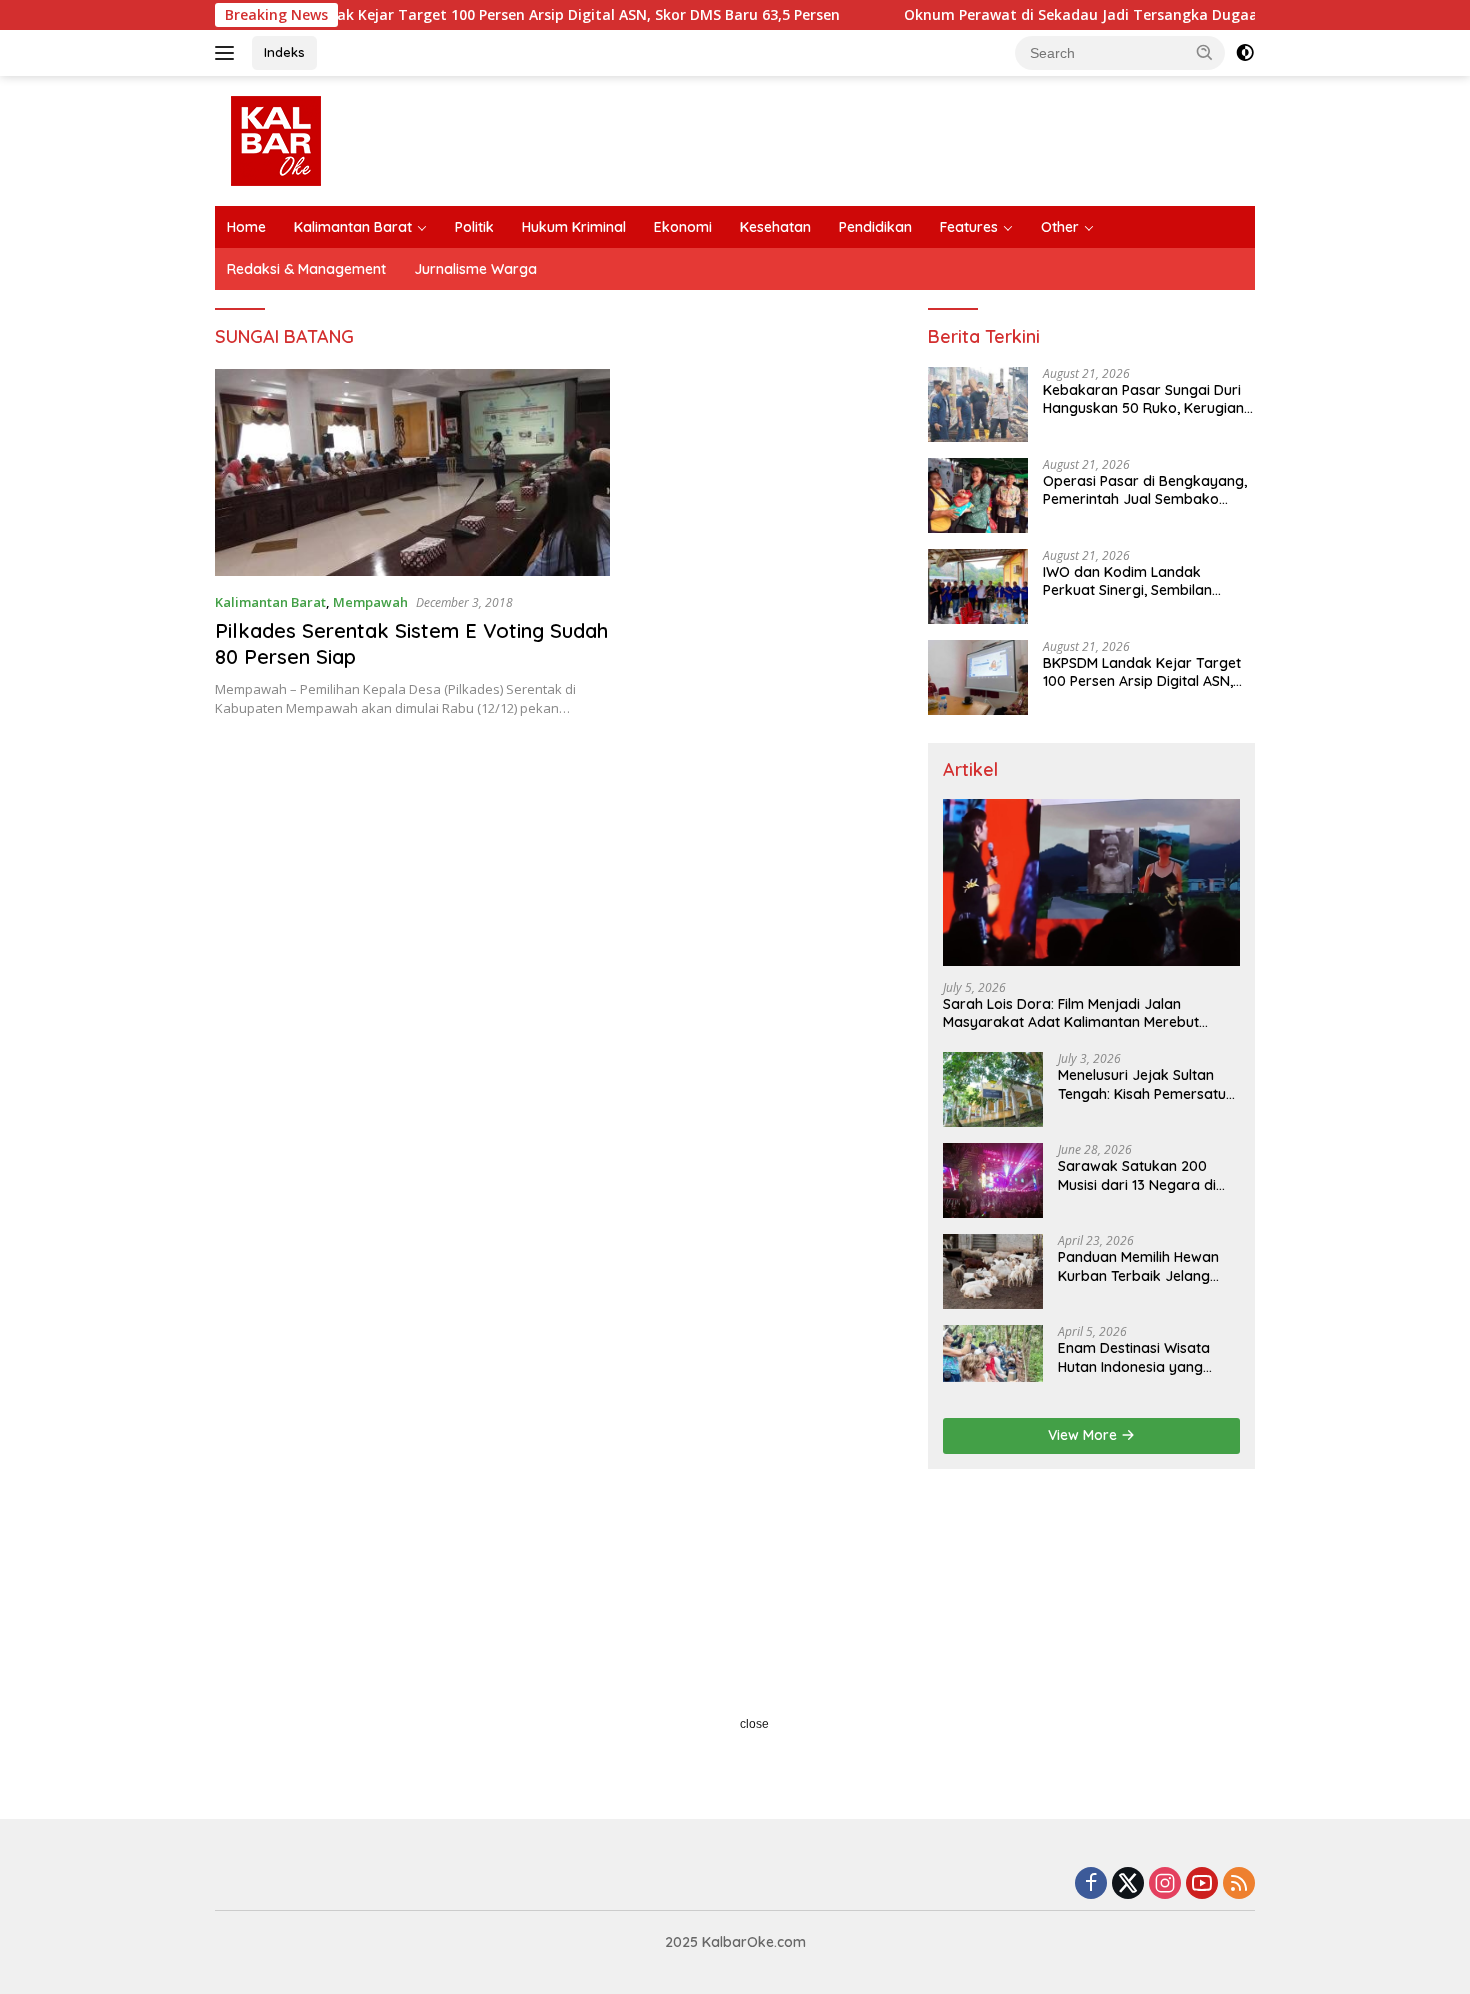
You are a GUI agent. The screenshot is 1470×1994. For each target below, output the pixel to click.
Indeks (284, 52)
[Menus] (228, 53)
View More (1084, 1435)
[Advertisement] (735, 1639)
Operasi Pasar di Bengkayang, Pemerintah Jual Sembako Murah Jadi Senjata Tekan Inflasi (1145, 490)
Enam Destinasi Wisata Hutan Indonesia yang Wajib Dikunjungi (1134, 1357)
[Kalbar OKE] (351, 139)
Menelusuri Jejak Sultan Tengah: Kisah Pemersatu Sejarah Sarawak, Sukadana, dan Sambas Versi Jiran (1142, 1084)
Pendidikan (875, 227)
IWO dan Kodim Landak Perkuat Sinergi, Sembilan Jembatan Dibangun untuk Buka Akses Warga (1132, 581)
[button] (1205, 52)
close (754, 1724)
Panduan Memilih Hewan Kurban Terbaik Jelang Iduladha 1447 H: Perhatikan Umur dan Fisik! (1146, 1266)
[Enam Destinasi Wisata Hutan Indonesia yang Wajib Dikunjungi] (993, 1362)
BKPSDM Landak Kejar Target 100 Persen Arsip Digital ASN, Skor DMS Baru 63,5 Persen (482, 15)
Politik (474, 227)
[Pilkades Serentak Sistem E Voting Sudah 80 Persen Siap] (412, 472)
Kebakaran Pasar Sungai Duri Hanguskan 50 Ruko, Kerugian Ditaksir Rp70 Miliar (1143, 399)
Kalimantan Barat (353, 227)
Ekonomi (683, 227)
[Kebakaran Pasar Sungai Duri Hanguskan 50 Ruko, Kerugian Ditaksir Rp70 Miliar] (978, 404)
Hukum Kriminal (574, 227)
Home (246, 227)
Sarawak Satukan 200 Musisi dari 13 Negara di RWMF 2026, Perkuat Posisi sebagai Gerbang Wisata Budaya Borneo (1146, 1175)
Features (969, 227)
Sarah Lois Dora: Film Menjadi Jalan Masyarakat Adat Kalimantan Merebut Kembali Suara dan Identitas (1071, 1013)
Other (1060, 227)
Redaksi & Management (306, 269)
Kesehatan (775, 227)
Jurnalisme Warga (475, 269)
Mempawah (370, 602)
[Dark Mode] (1245, 53)
